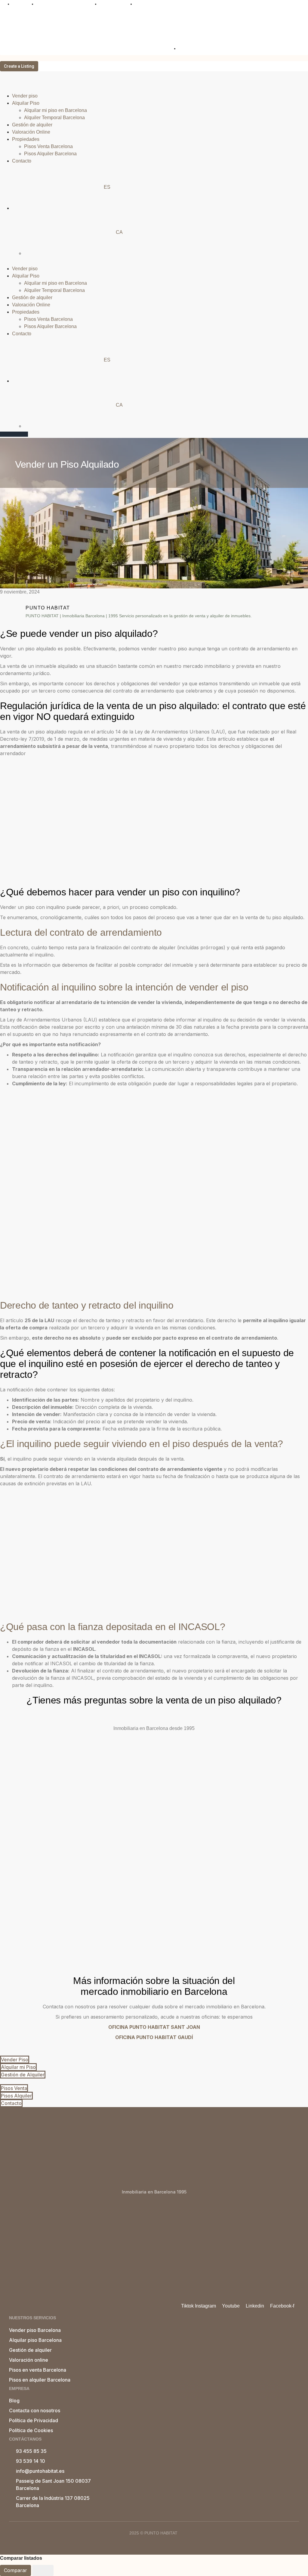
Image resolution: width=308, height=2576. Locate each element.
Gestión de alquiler (32, 125)
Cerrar (43, 2570)
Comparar (15, 2570)
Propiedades (26, 139)
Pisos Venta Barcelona (48, 146)
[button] (154, 262)
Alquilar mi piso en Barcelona (55, 110)
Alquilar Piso (26, 103)
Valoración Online (31, 132)
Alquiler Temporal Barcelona (54, 118)
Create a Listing (19, 66)
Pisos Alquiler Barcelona (50, 154)
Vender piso (25, 96)
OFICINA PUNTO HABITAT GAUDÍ (154, 2037)
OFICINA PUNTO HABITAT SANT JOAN (154, 2027)
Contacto (22, 161)
